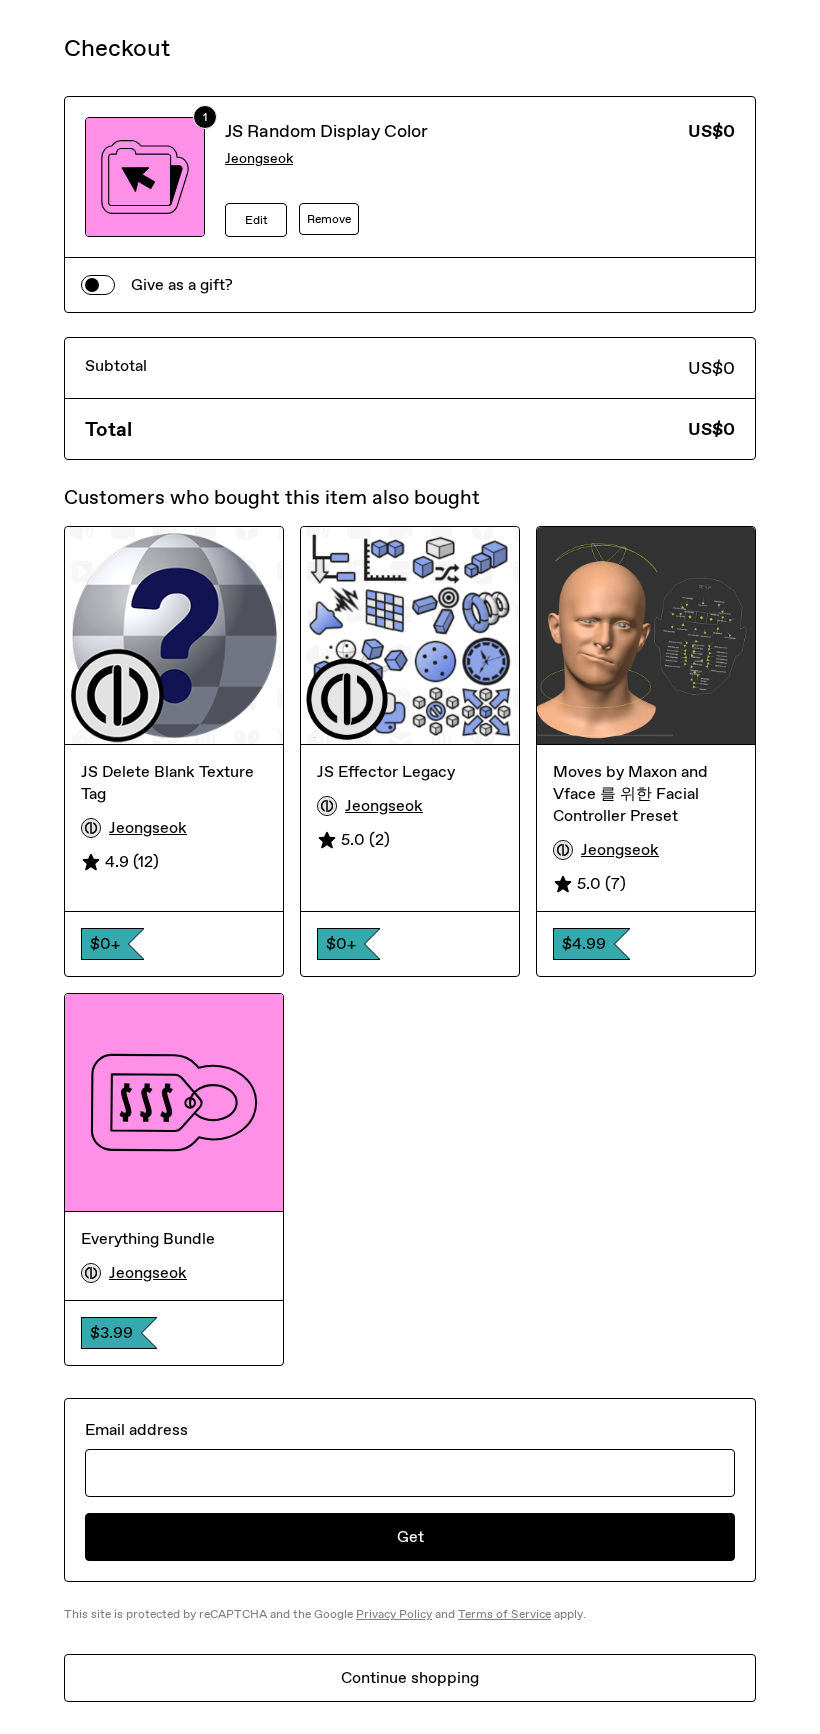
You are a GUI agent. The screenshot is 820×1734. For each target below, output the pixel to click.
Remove (329, 219)
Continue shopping (410, 1677)
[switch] (98, 285)
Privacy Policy (394, 1614)
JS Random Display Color (326, 131)
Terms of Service (504, 1614)
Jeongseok (259, 158)
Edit (256, 220)
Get (410, 1536)
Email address (136, 1429)
